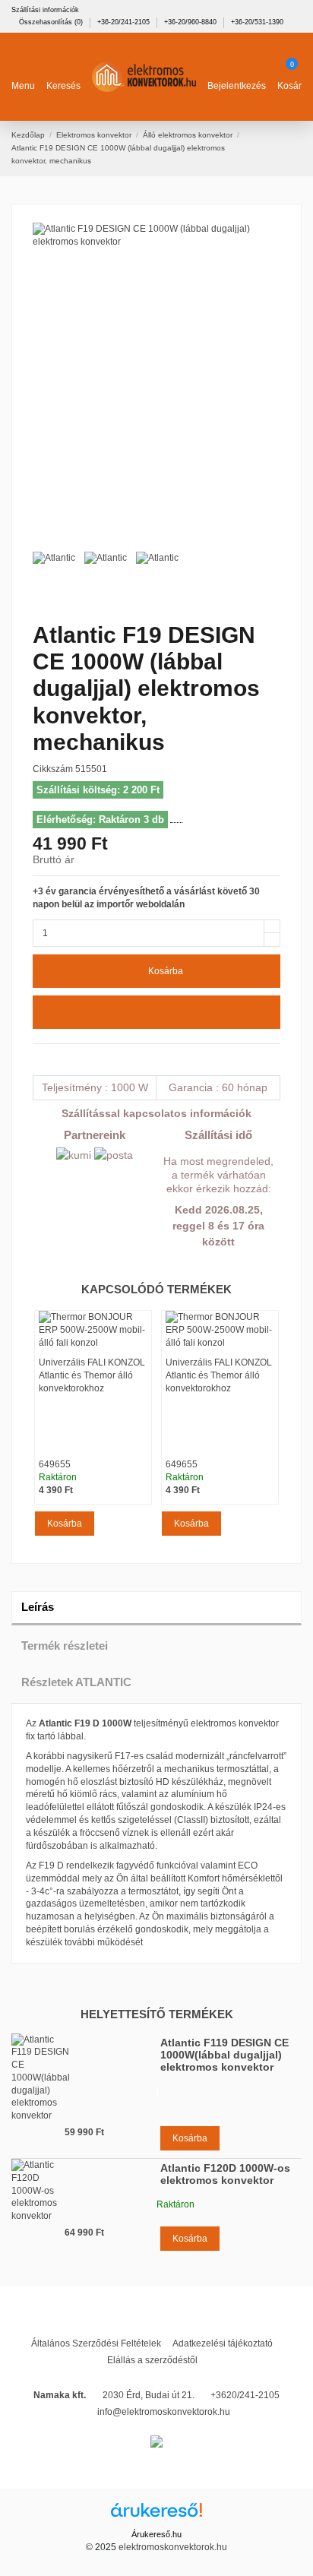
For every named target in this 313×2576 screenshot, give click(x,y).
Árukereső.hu (156, 2534)
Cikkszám (53, 769)
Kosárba (166, 971)
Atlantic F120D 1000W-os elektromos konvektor (225, 2174)
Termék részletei (65, 1646)
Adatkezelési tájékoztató (223, 2343)
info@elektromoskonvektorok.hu (164, 2412)
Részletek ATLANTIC (76, 1682)
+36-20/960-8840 (191, 22)
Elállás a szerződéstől (152, 2360)
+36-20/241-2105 (125, 22)
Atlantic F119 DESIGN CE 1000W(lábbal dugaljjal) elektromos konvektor (224, 2055)
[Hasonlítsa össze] (156, 1012)
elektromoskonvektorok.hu (173, 2547)
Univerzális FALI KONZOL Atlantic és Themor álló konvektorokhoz (92, 1375)
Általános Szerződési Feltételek (96, 2343)
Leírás (38, 1607)
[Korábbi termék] (284, 148)
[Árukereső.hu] (156, 2515)
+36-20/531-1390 (257, 22)
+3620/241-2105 (245, 2395)
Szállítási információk (45, 10)
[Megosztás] (39, 1059)
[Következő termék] (296, 148)
